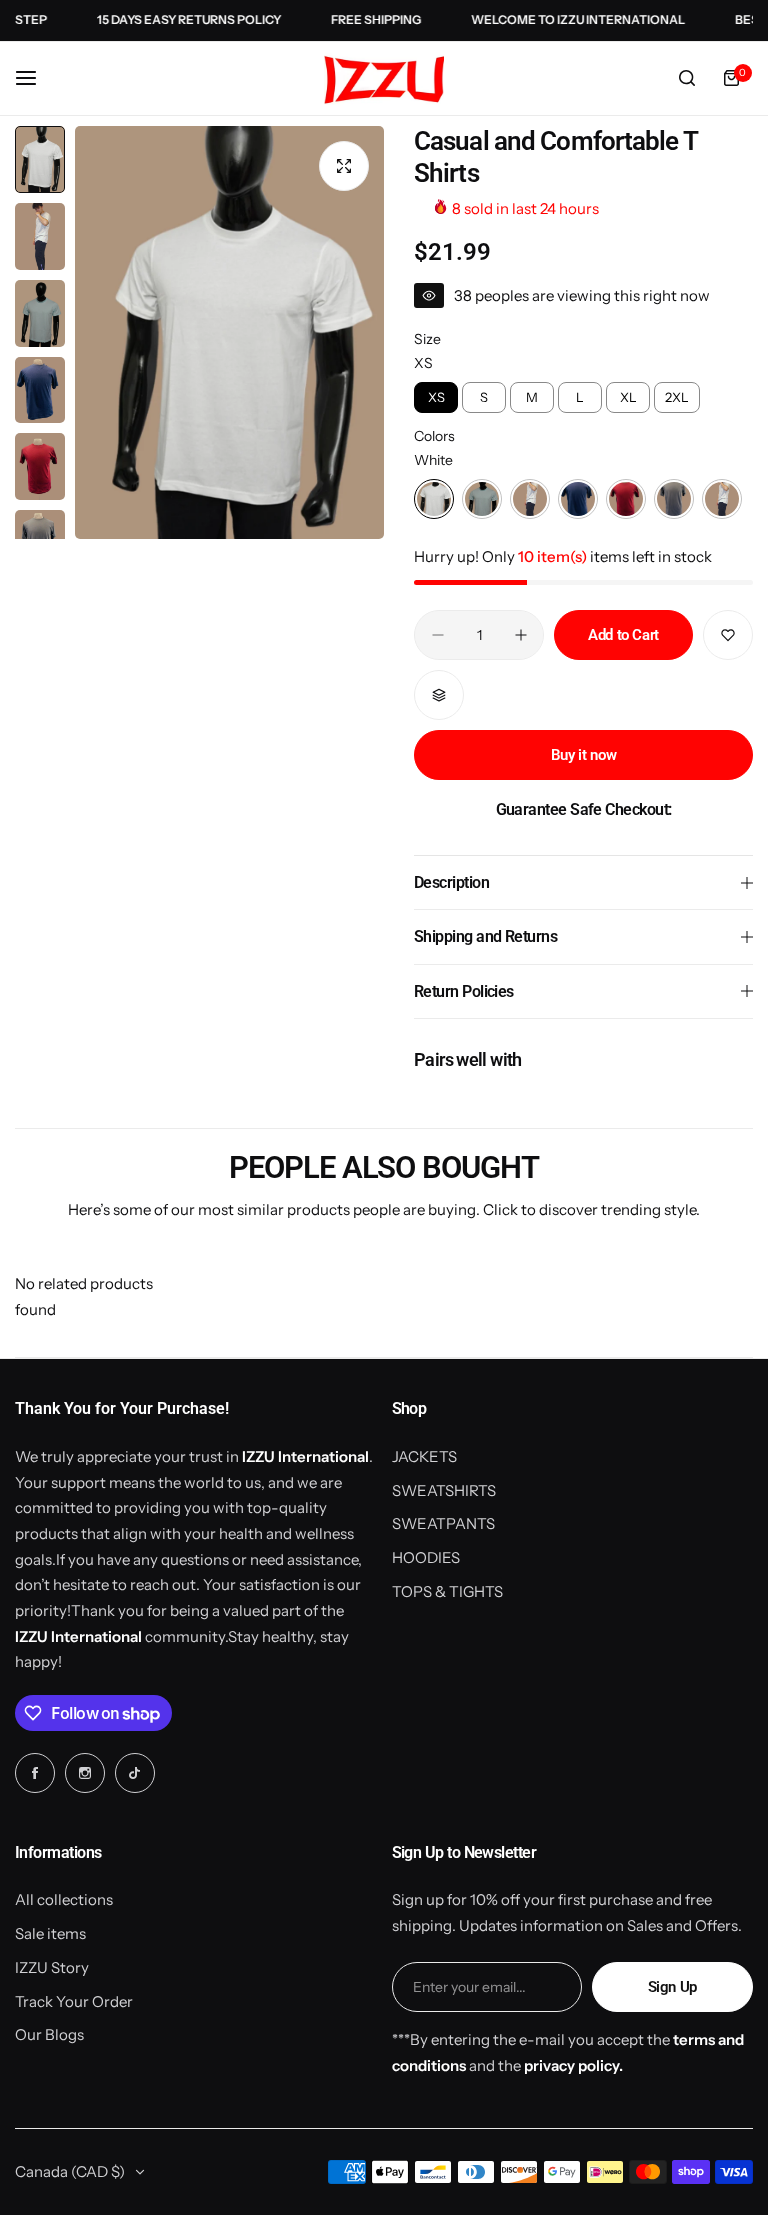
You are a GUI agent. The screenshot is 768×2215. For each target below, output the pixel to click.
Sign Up (672, 1987)
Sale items (50, 1933)
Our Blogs (49, 2034)
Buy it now (583, 755)
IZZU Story (52, 1967)
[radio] (436, 397)
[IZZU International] (384, 79)
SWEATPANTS (443, 1523)
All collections (64, 1899)
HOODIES (426, 1557)
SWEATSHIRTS (444, 1490)
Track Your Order (74, 2001)
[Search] (687, 78)
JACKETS (424, 1456)
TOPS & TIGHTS (447, 1591)
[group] (229, 332)
